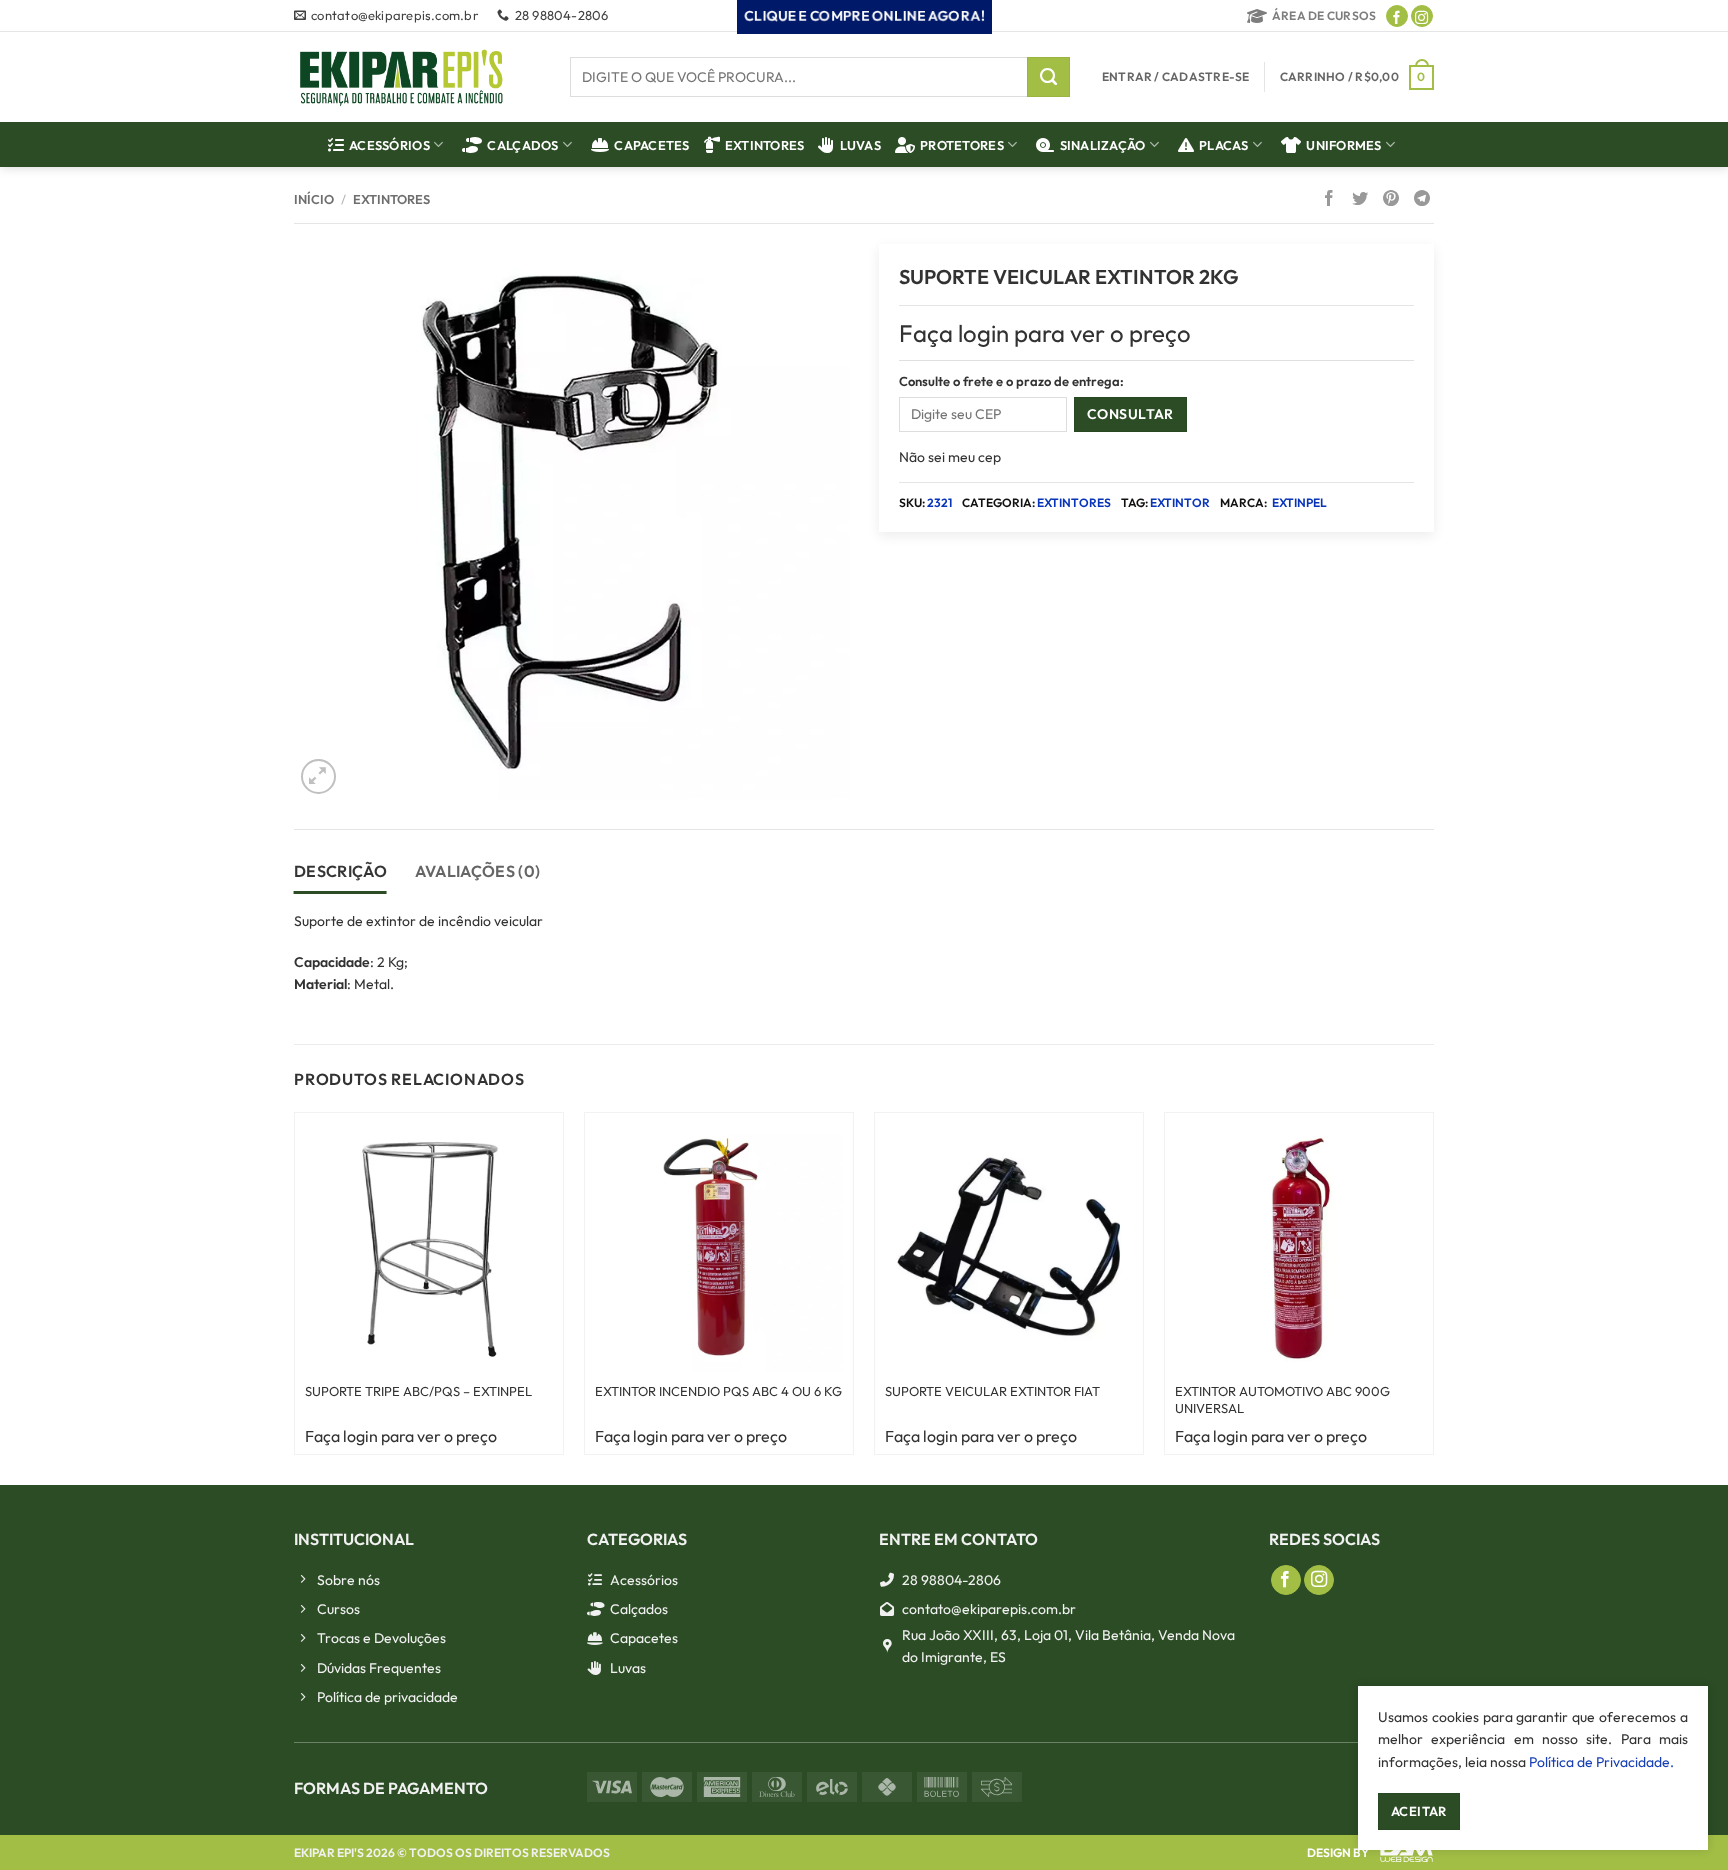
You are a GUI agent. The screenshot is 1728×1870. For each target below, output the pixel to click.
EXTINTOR (1180, 502)
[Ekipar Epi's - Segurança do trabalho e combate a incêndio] (401, 77)
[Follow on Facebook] (1397, 16)
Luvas (860, 145)
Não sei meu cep (950, 457)
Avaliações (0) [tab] (477, 871)
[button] (1357, 77)
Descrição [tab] (340, 871)
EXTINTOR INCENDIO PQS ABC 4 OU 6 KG (718, 1391)
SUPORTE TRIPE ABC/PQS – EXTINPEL (418, 1391)
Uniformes (1343, 145)
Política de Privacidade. (1601, 1762)
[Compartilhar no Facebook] (1329, 200)
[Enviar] (1048, 77)
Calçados (522, 145)
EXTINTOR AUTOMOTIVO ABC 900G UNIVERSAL (1282, 1399)
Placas (1224, 145)
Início (314, 199)
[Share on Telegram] (1422, 200)
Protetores (962, 145)
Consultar (1130, 414)
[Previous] (269, 1283)
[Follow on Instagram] (1422, 16)
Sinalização (1103, 145)
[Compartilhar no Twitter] (1360, 200)
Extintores (765, 145)
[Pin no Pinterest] (1391, 200)
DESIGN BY (1338, 1852)
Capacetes (651, 145)
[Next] (1459, 1283)
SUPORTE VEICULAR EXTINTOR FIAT (992, 1391)
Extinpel (1299, 502)
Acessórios (389, 145)
